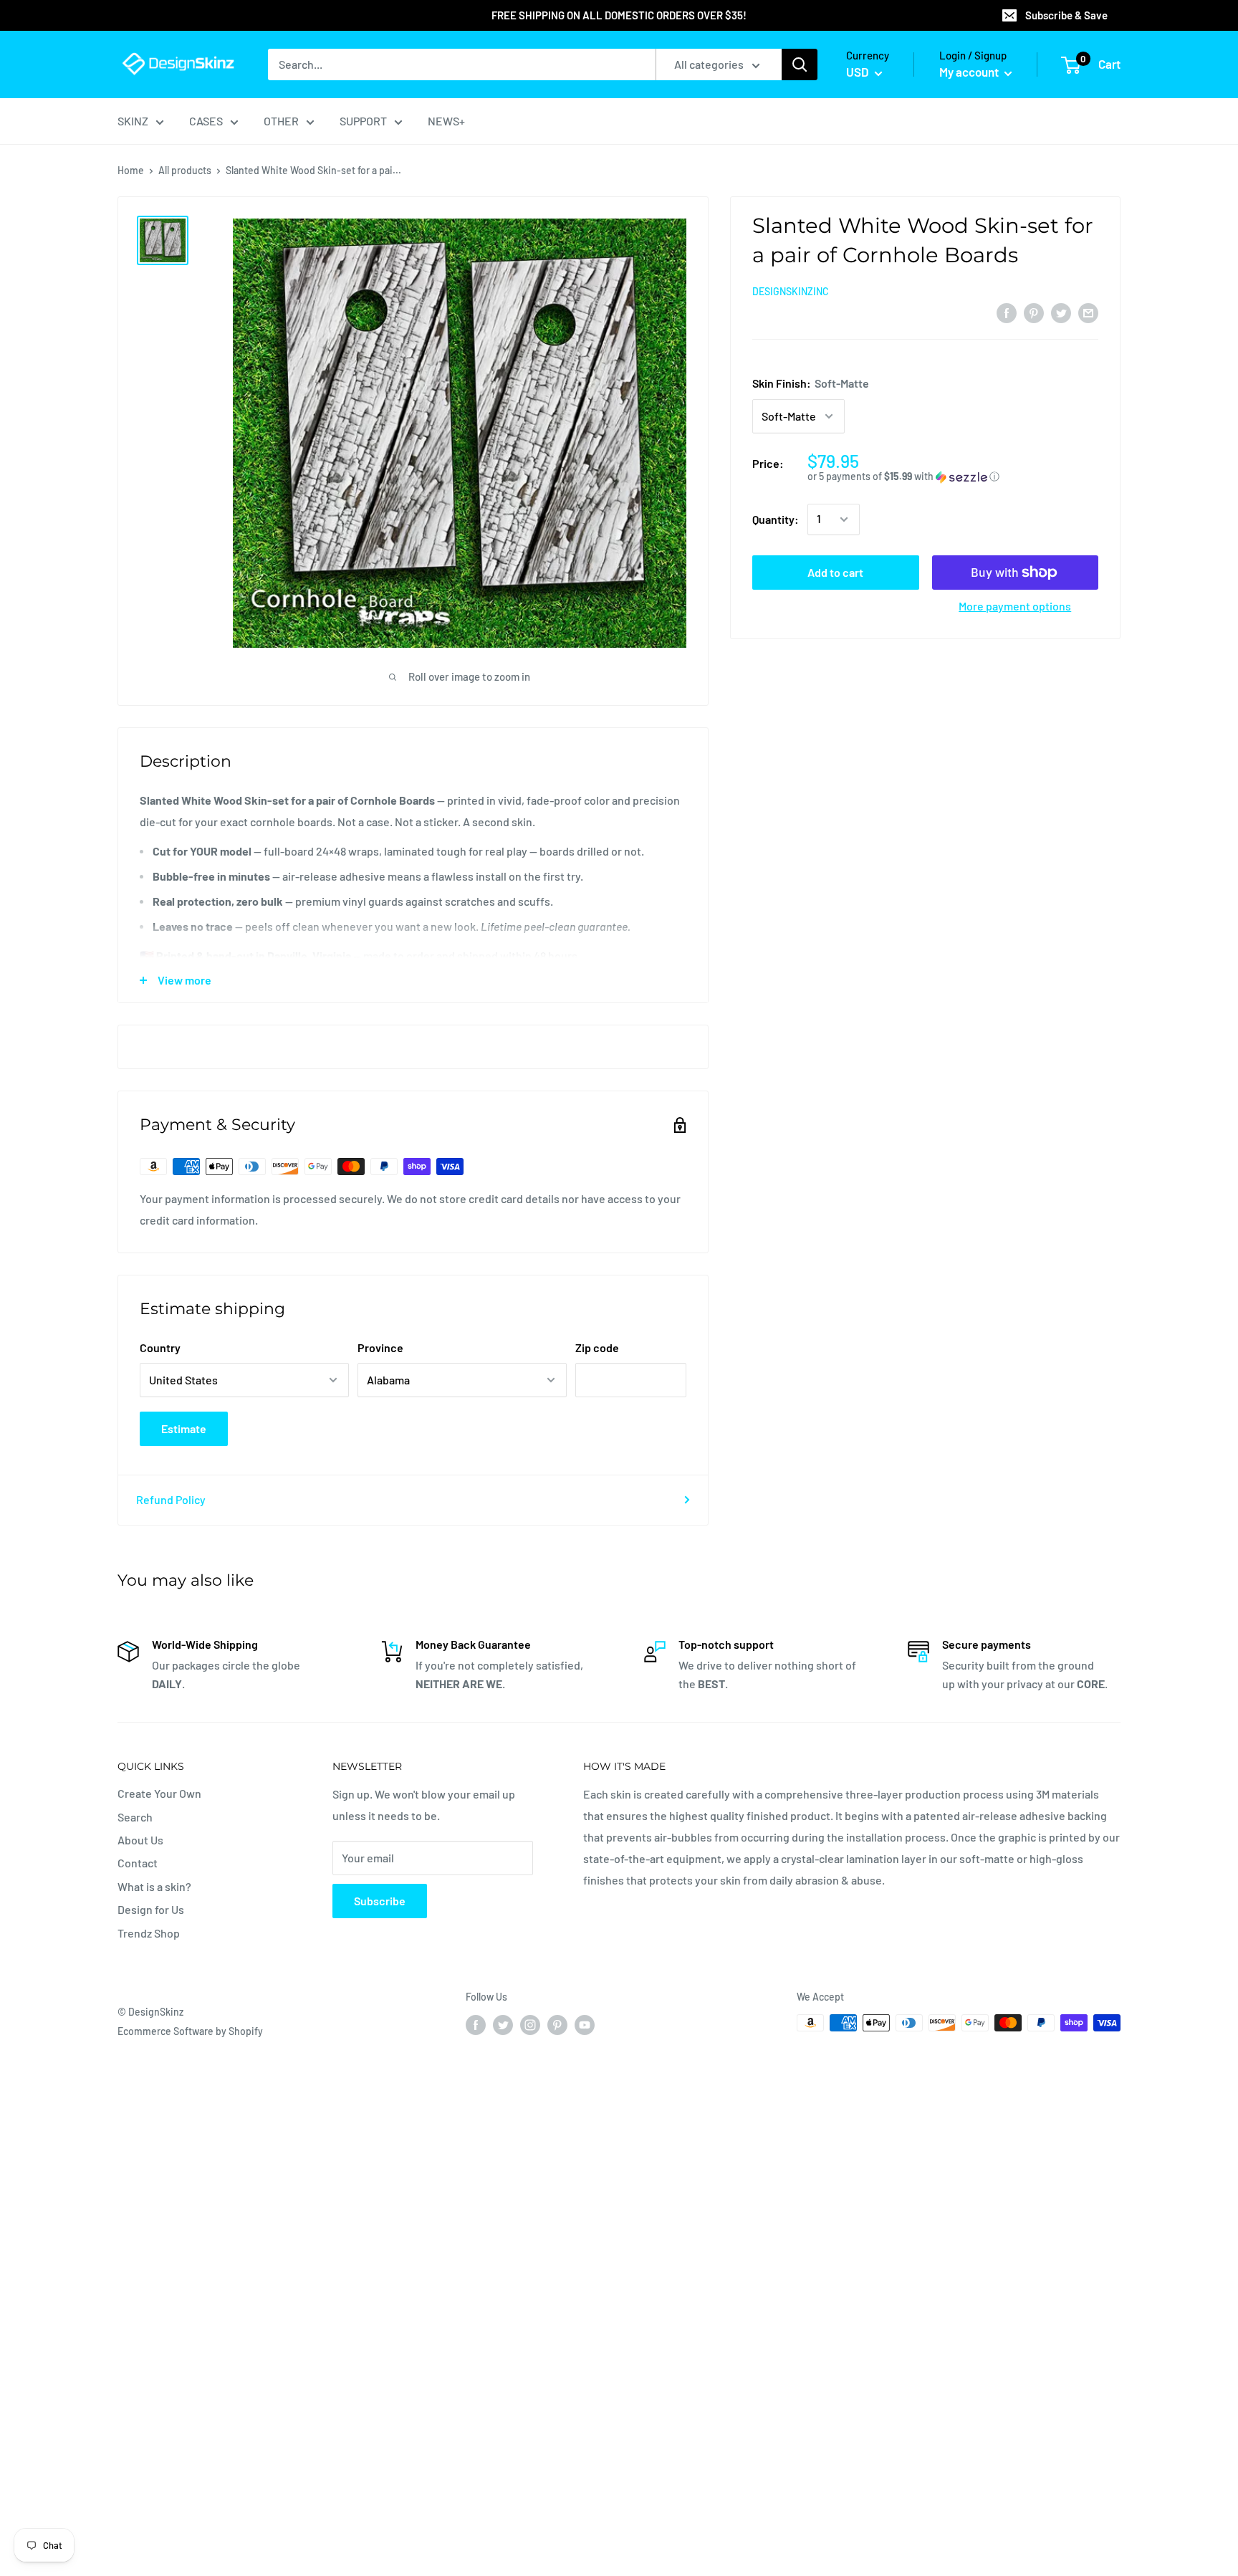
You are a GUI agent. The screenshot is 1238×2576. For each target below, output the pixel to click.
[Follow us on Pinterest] (557, 2024)
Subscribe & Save (1066, 15)
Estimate (184, 1428)
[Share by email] (1088, 312)
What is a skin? (154, 1886)
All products (185, 170)
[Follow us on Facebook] (476, 2024)
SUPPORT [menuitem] (363, 121)
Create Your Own (159, 1793)
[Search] (800, 64)
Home (131, 170)
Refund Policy (171, 1499)
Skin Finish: (811, 383)
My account (970, 72)
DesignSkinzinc (791, 291)
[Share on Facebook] (1007, 312)
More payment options (1015, 606)
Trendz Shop (149, 1933)
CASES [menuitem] (206, 121)
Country (160, 1347)
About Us (140, 1840)
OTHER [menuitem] (281, 121)
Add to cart (835, 572)
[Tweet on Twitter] (1061, 312)
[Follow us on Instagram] (530, 2024)
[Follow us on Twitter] (503, 2024)
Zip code (597, 1347)
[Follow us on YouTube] (585, 2024)
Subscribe (380, 1901)
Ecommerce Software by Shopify (190, 2031)
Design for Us (151, 1909)
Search (135, 1817)
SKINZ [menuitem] (133, 121)
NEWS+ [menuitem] (446, 121)
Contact (138, 1863)
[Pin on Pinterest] (1034, 312)
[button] (953, 477)
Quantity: (776, 519)
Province (380, 1347)
